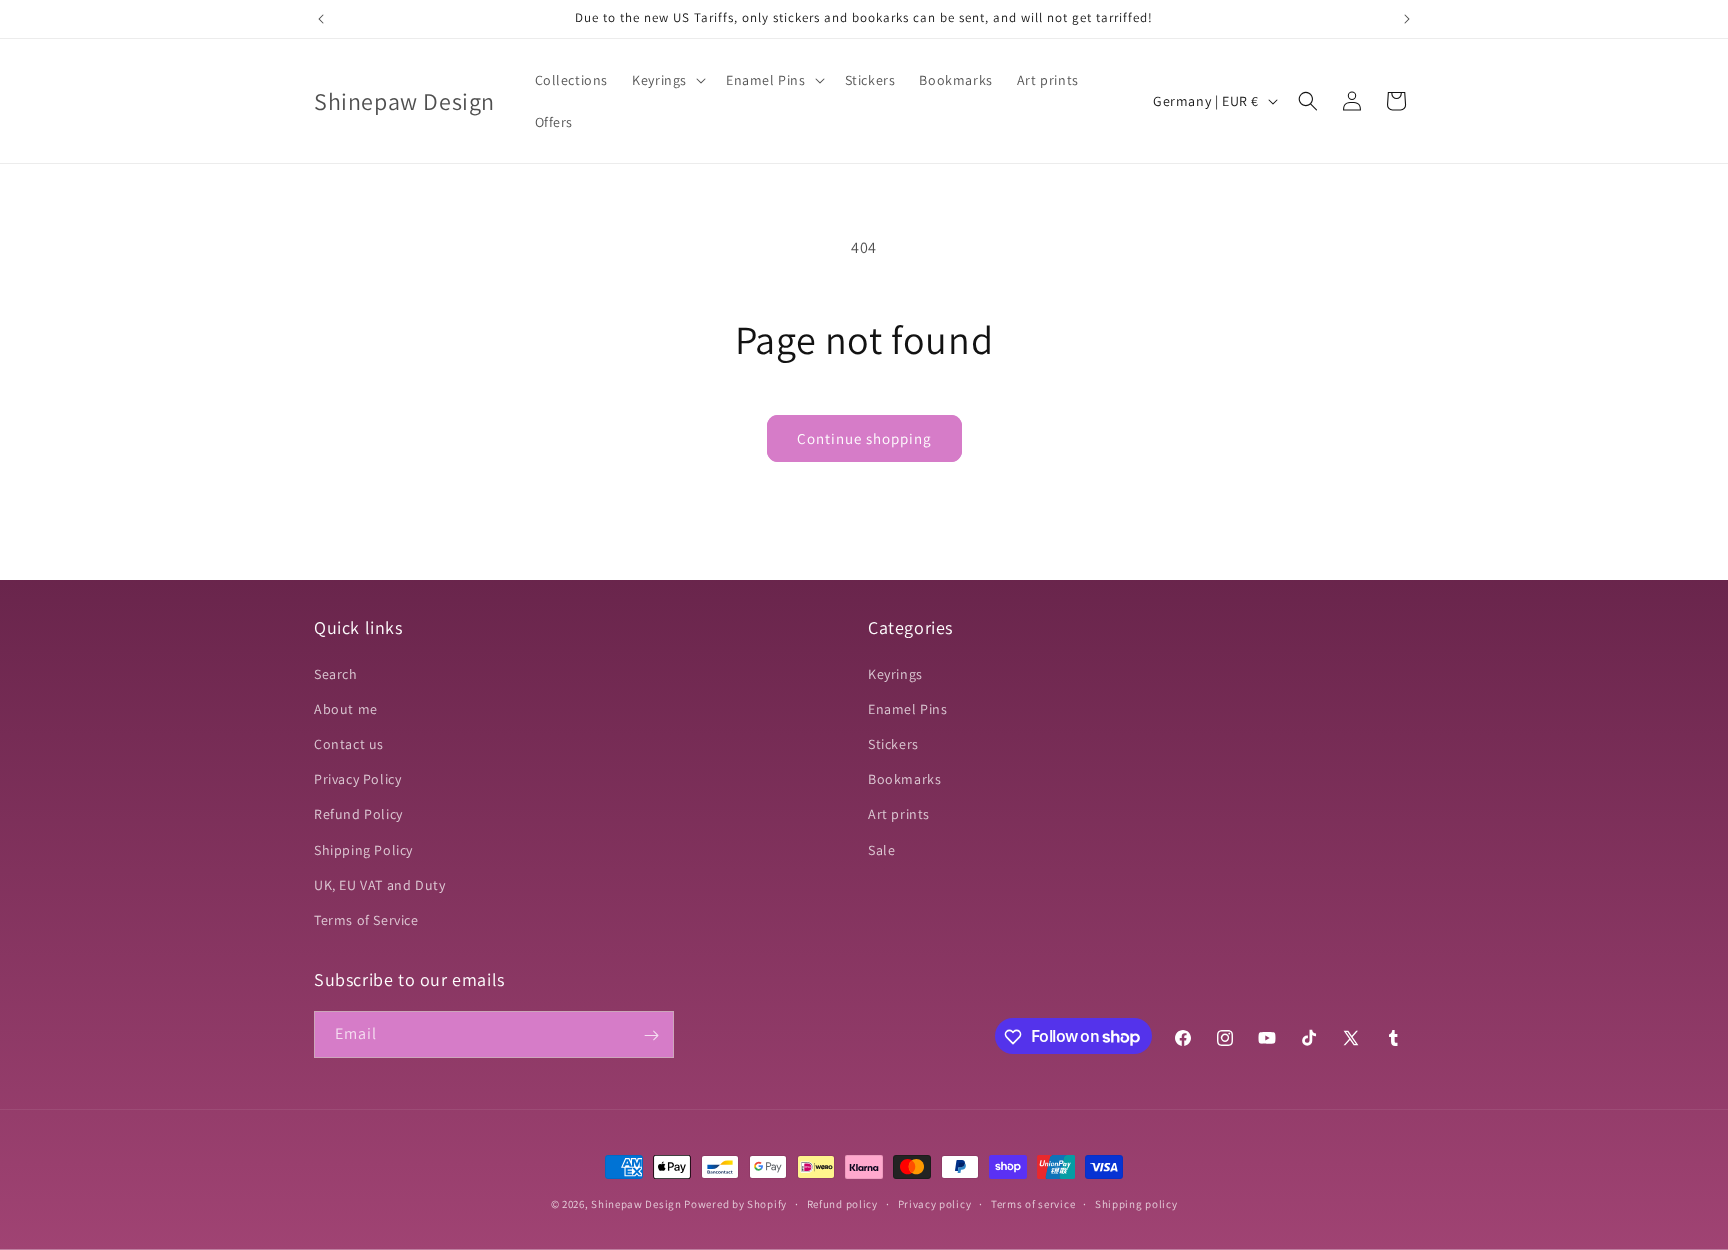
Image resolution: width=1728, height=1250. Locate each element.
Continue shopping (864, 438)
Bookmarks (904, 779)
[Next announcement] (1407, 19)
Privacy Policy (357, 779)
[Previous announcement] (321, 19)
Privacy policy (935, 1203)
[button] (667, 80)
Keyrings (895, 674)
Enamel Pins (908, 709)
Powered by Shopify (735, 1204)
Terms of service (1033, 1203)
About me (346, 709)
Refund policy (842, 1203)
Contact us (349, 744)
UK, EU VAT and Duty (379, 885)
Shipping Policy (363, 850)
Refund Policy (358, 814)
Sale (881, 850)
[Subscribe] (651, 1035)
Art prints (899, 814)
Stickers (893, 744)
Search (336, 674)
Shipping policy (1136, 1203)
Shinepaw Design (636, 1204)
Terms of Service (366, 920)
